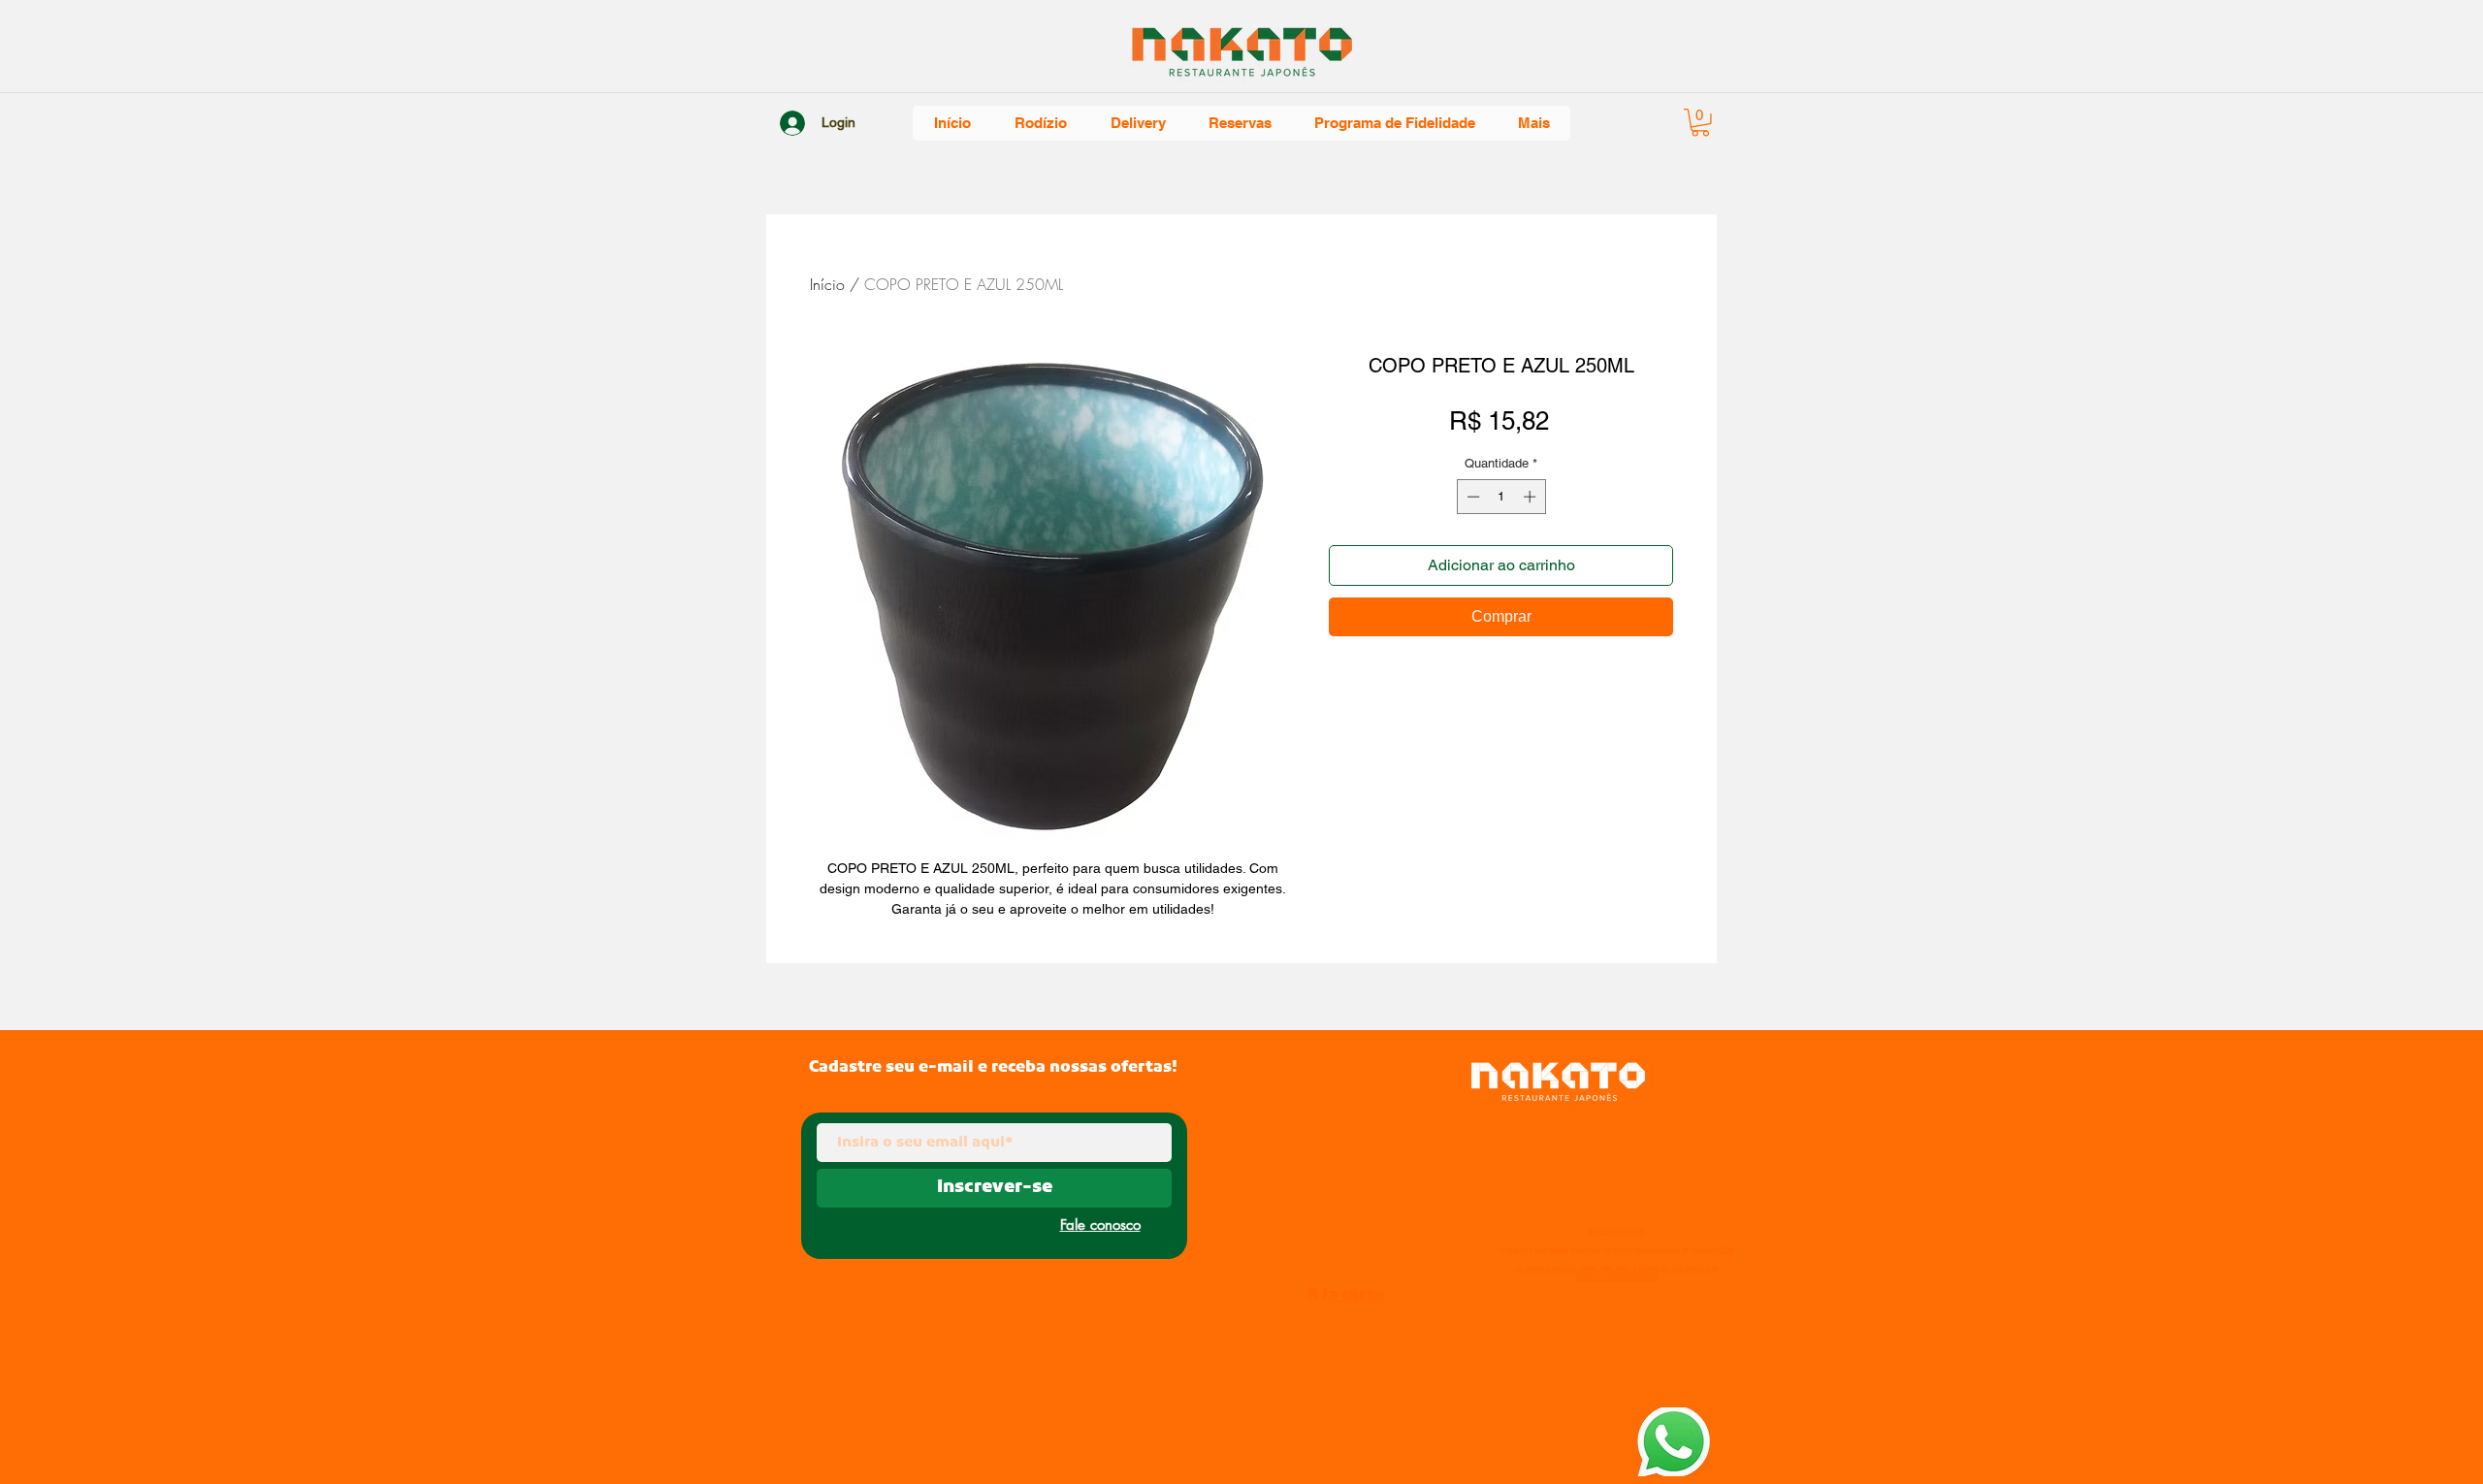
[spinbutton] (1501, 497)
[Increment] (1532, 497)
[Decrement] (1471, 497)
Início (827, 284)
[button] (1700, 123)
